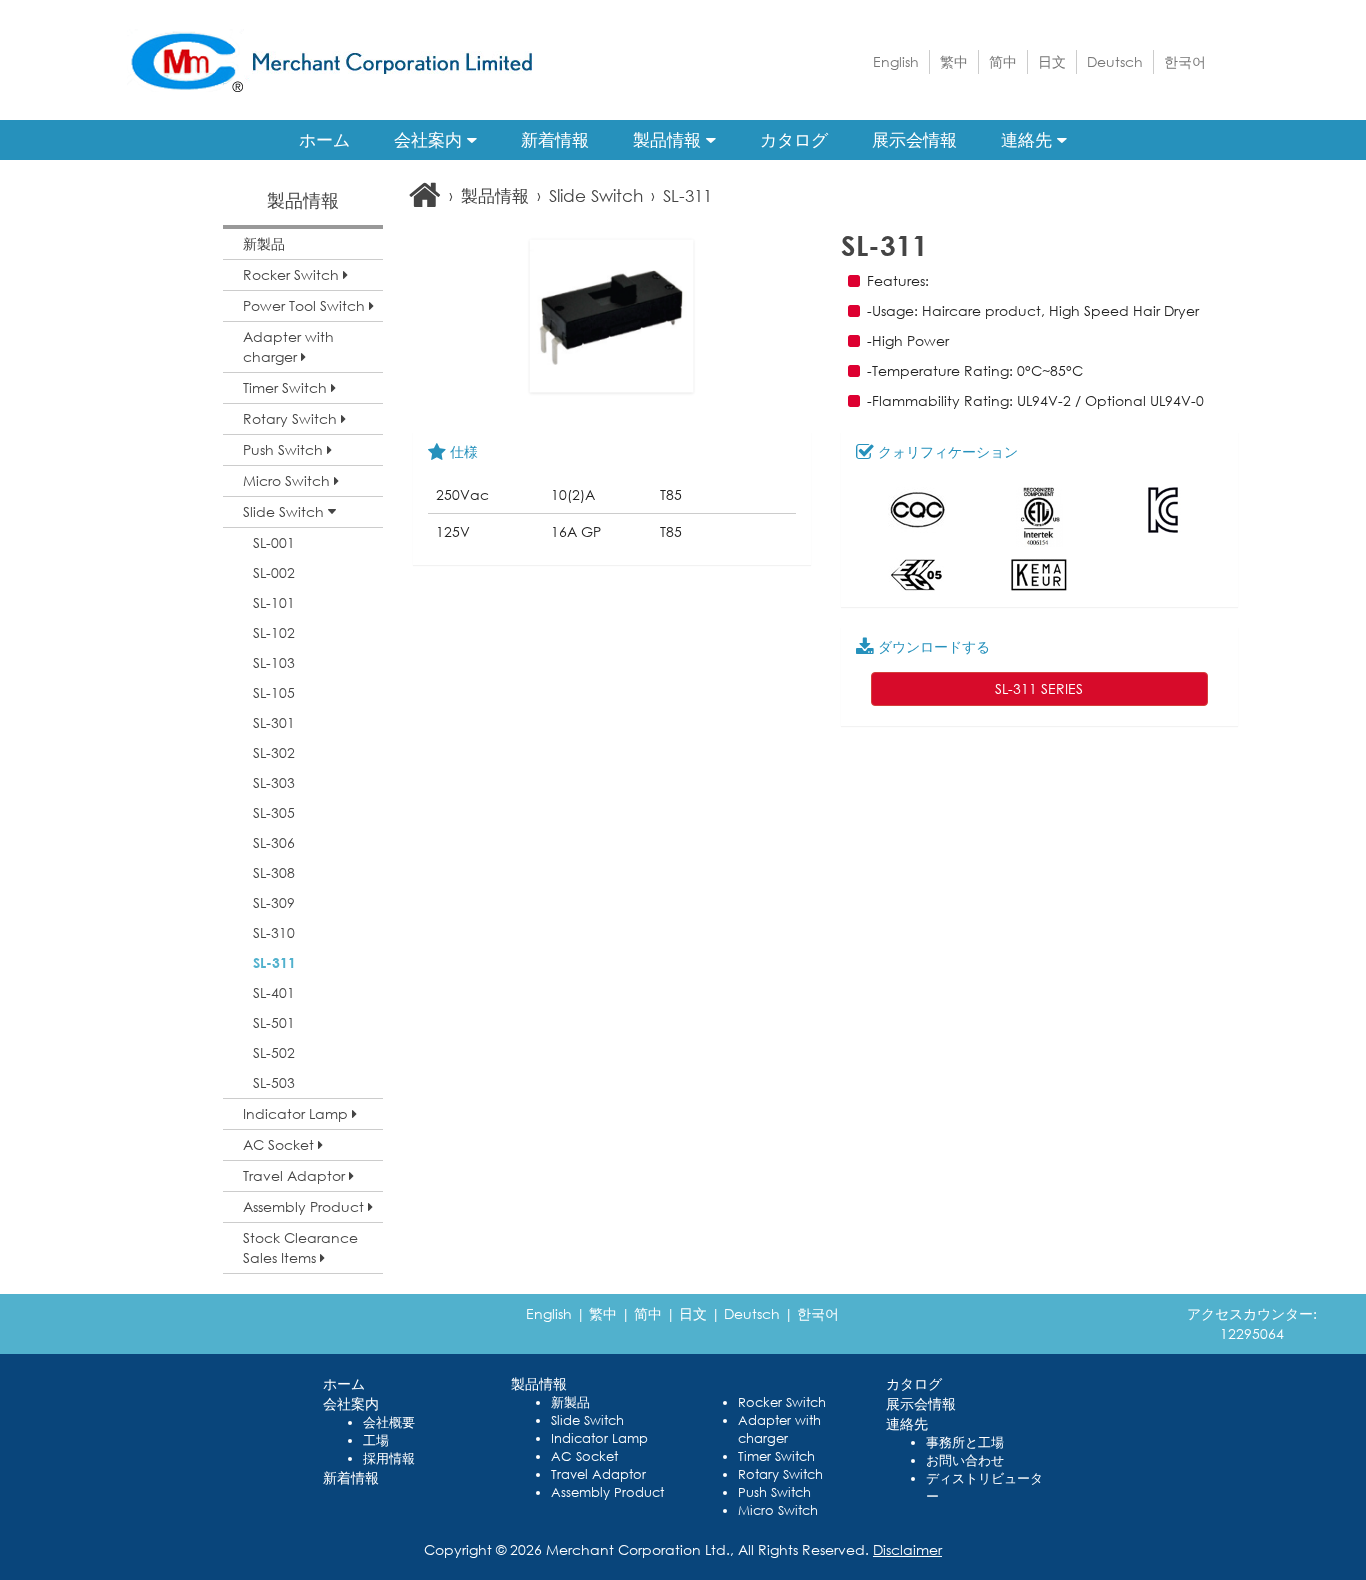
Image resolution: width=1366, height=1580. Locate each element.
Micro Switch (778, 1510)
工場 (376, 1440)
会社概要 (389, 1422)
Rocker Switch (782, 1402)
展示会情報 (914, 139)
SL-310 (274, 932)
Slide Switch (596, 195)
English (896, 61)
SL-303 (274, 782)
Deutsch (1115, 61)
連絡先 (1029, 139)
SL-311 (274, 962)
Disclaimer (907, 1549)
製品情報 (669, 139)
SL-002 (274, 572)
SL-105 (274, 692)
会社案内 (430, 139)
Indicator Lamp (599, 1438)
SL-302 (274, 752)
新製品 (264, 243)
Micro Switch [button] (288, 480)
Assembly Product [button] (305, 1206)
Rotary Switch (780, 1474)
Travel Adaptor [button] (296, 1175)
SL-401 (274, 992)
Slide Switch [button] (285, 511)
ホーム (324, 139)
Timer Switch (776, 1456)
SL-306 (274, 842)
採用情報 (389, 1458)
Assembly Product (607, 1492)
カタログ (794, 139)
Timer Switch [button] (287, 387)
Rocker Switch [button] (293, 274)
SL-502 (274, 1052)
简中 (1003, 61)
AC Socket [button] (280, 1144)
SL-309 (274, 902)
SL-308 (274, 872)
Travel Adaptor (598, 1474)
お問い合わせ (965, 1460)
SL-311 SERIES (1039, 688)
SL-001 (274, 542)
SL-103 (274, 662)
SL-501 (274, 1022)
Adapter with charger (779, 1429)
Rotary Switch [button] (292, 418)
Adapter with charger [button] (288, 346)
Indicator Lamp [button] (297, 1113)
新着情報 (555, 139)
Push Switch (774, 1492)
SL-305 (274, 812)
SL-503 (274, 1082)
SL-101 (274, 602)
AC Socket (584, 1456)
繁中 (954, 61)
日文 (1052, 61)
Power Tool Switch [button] (306, 305)
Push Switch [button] (285, 449)
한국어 (1185, 61)
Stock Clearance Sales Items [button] (300, 1247)
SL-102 (274, 632)
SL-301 (274, 722)
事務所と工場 (965, 1442)
